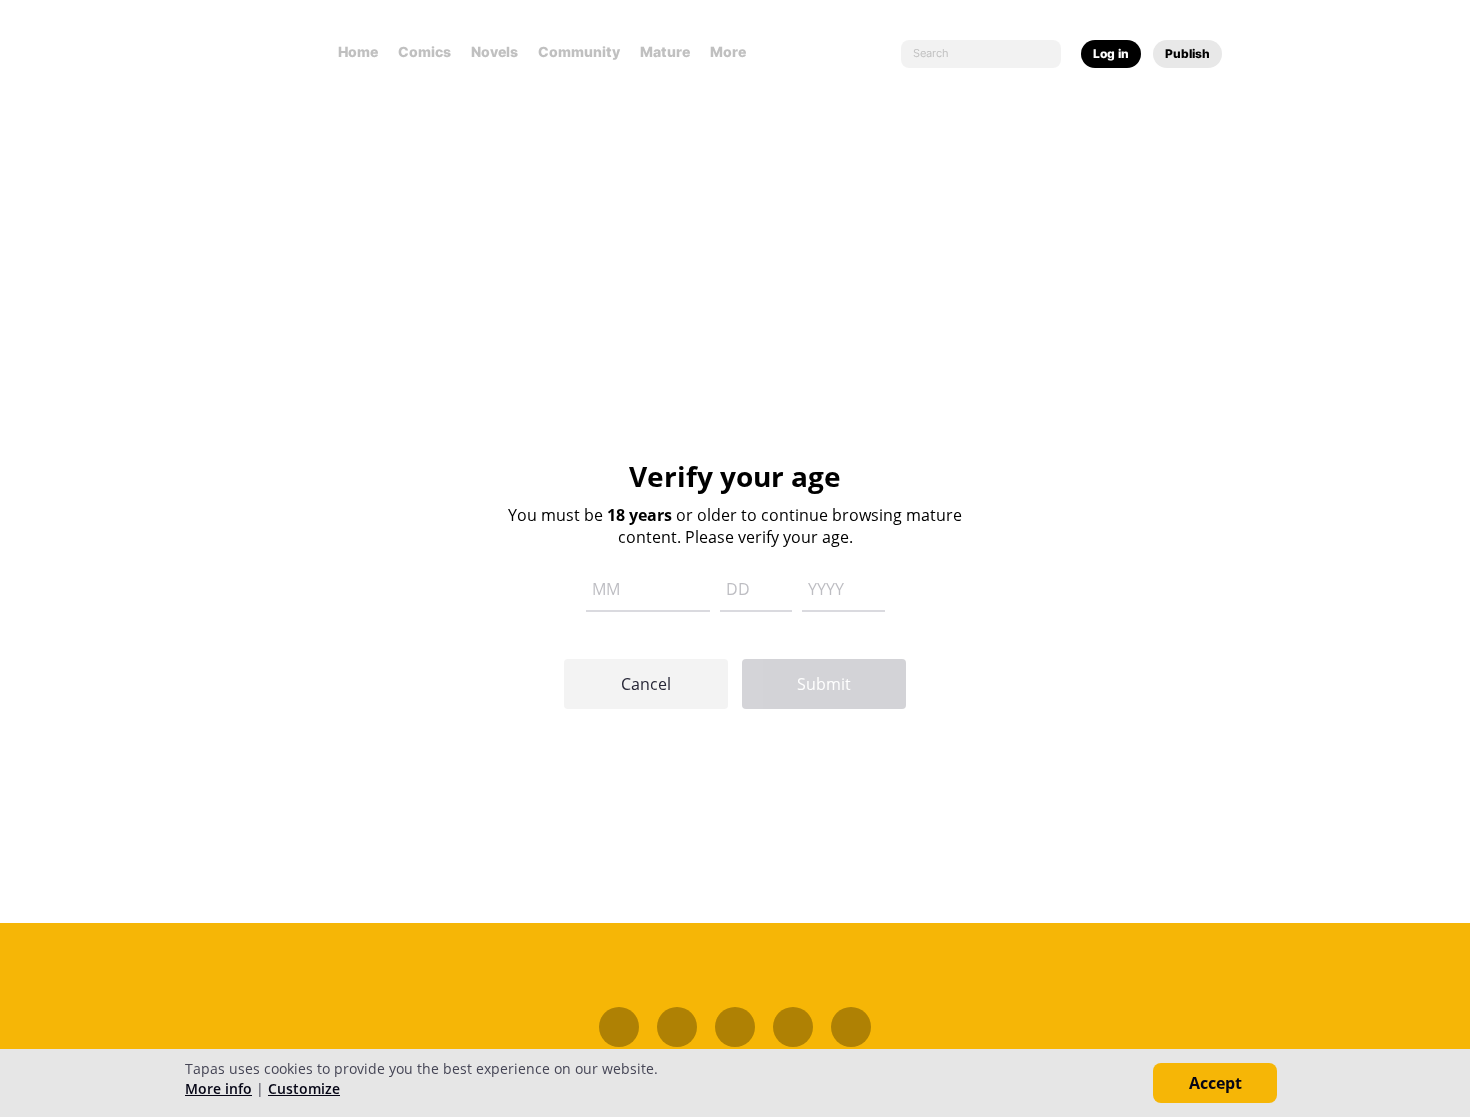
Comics (424, 51)
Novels (494, 51)
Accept (1215, 1083)
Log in (1111, 53)
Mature (665, 51)
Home (358, 51)
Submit (824, 684)
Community (579, 51)
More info (218, 1088)
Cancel (646, 684)
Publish (1187, 53)
